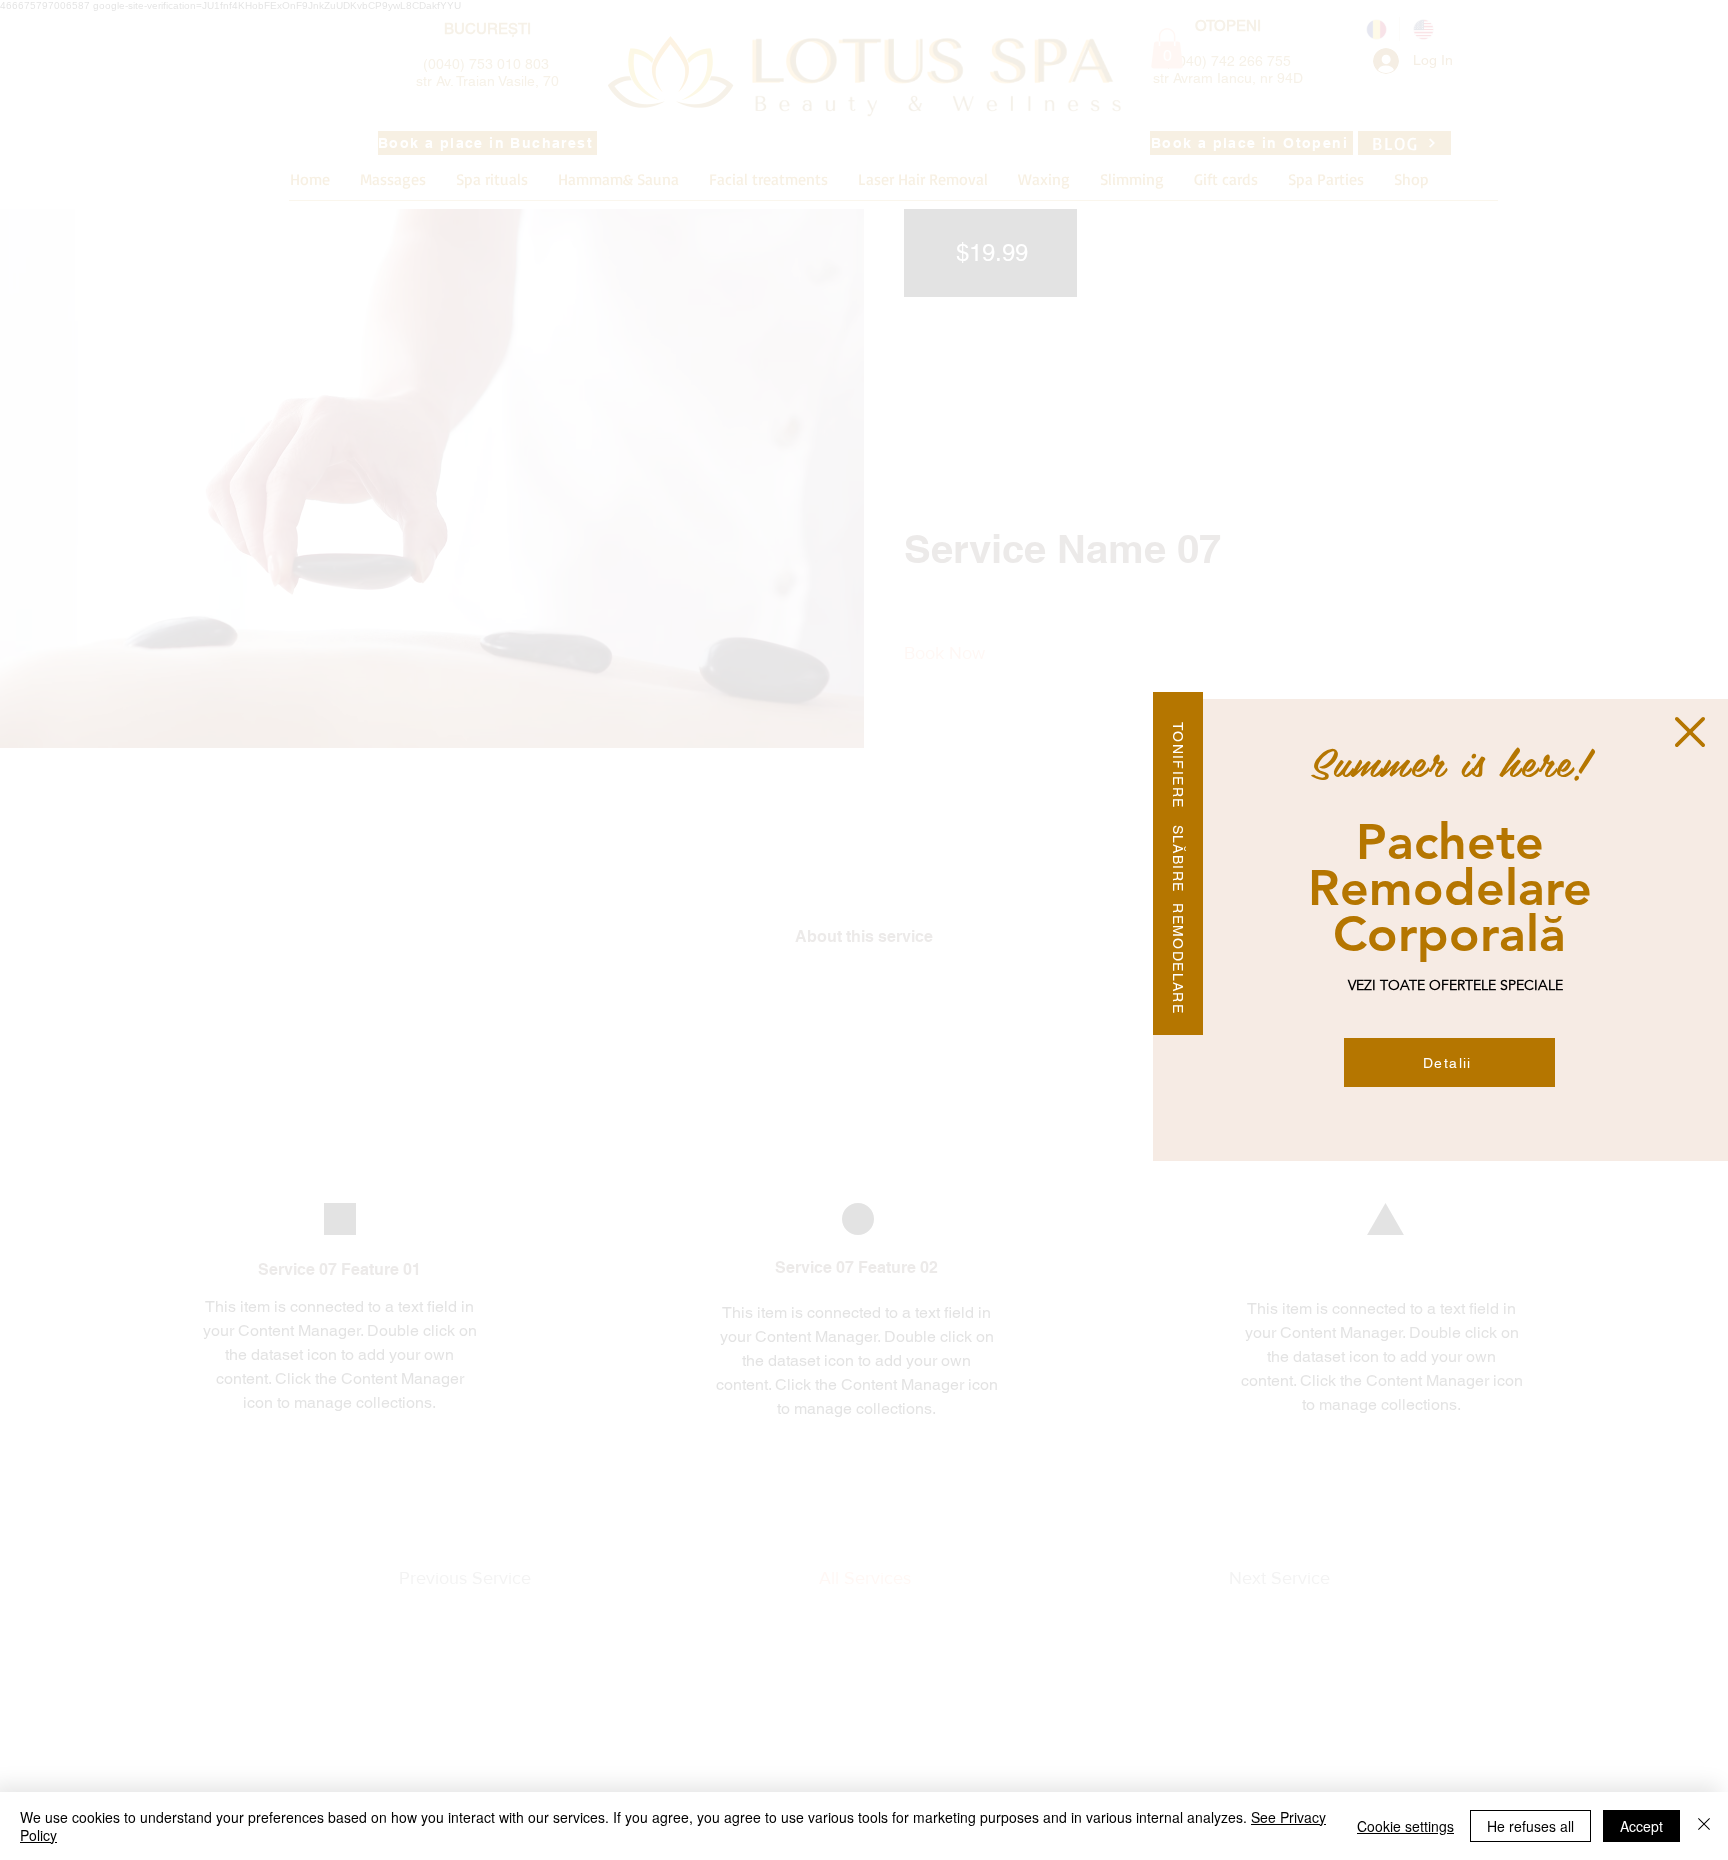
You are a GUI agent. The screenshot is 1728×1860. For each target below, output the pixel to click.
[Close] (1704, 1826)
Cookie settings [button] (1405, 1826)
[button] (1690, 732)
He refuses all (1530, 1826)
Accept (1641, 1826)
